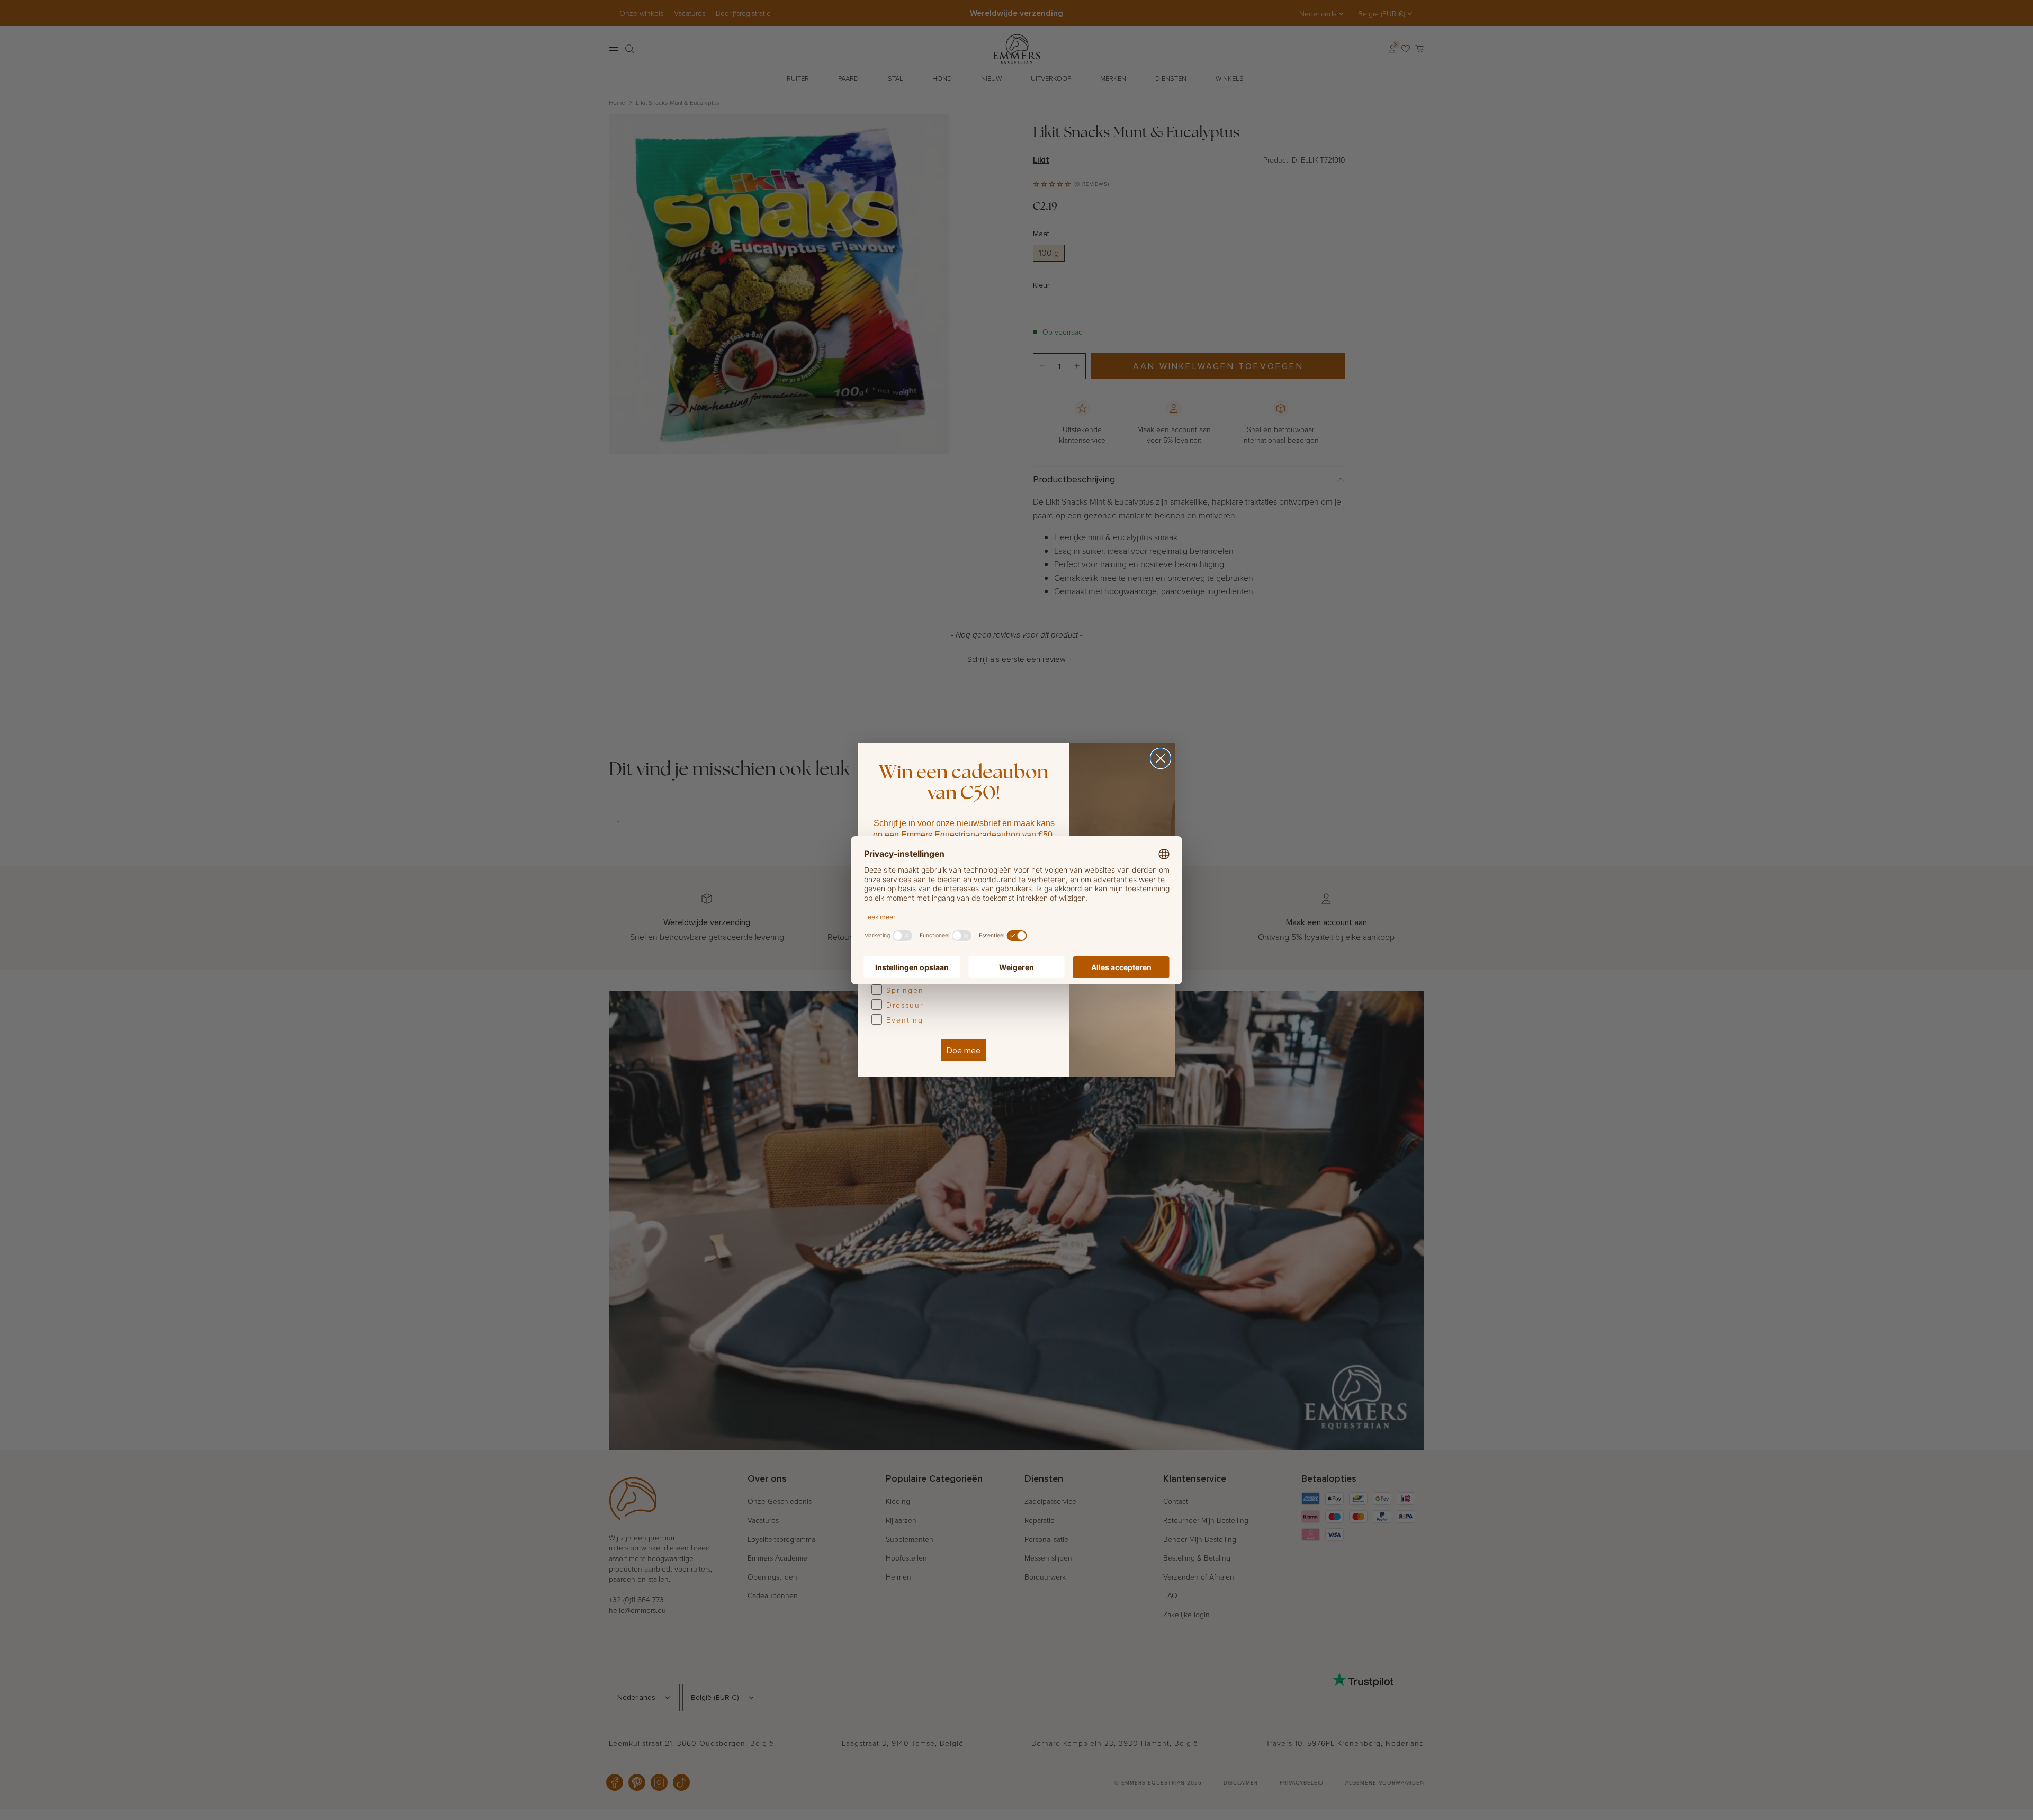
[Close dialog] (1161, 758)
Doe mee (964, 1050)
